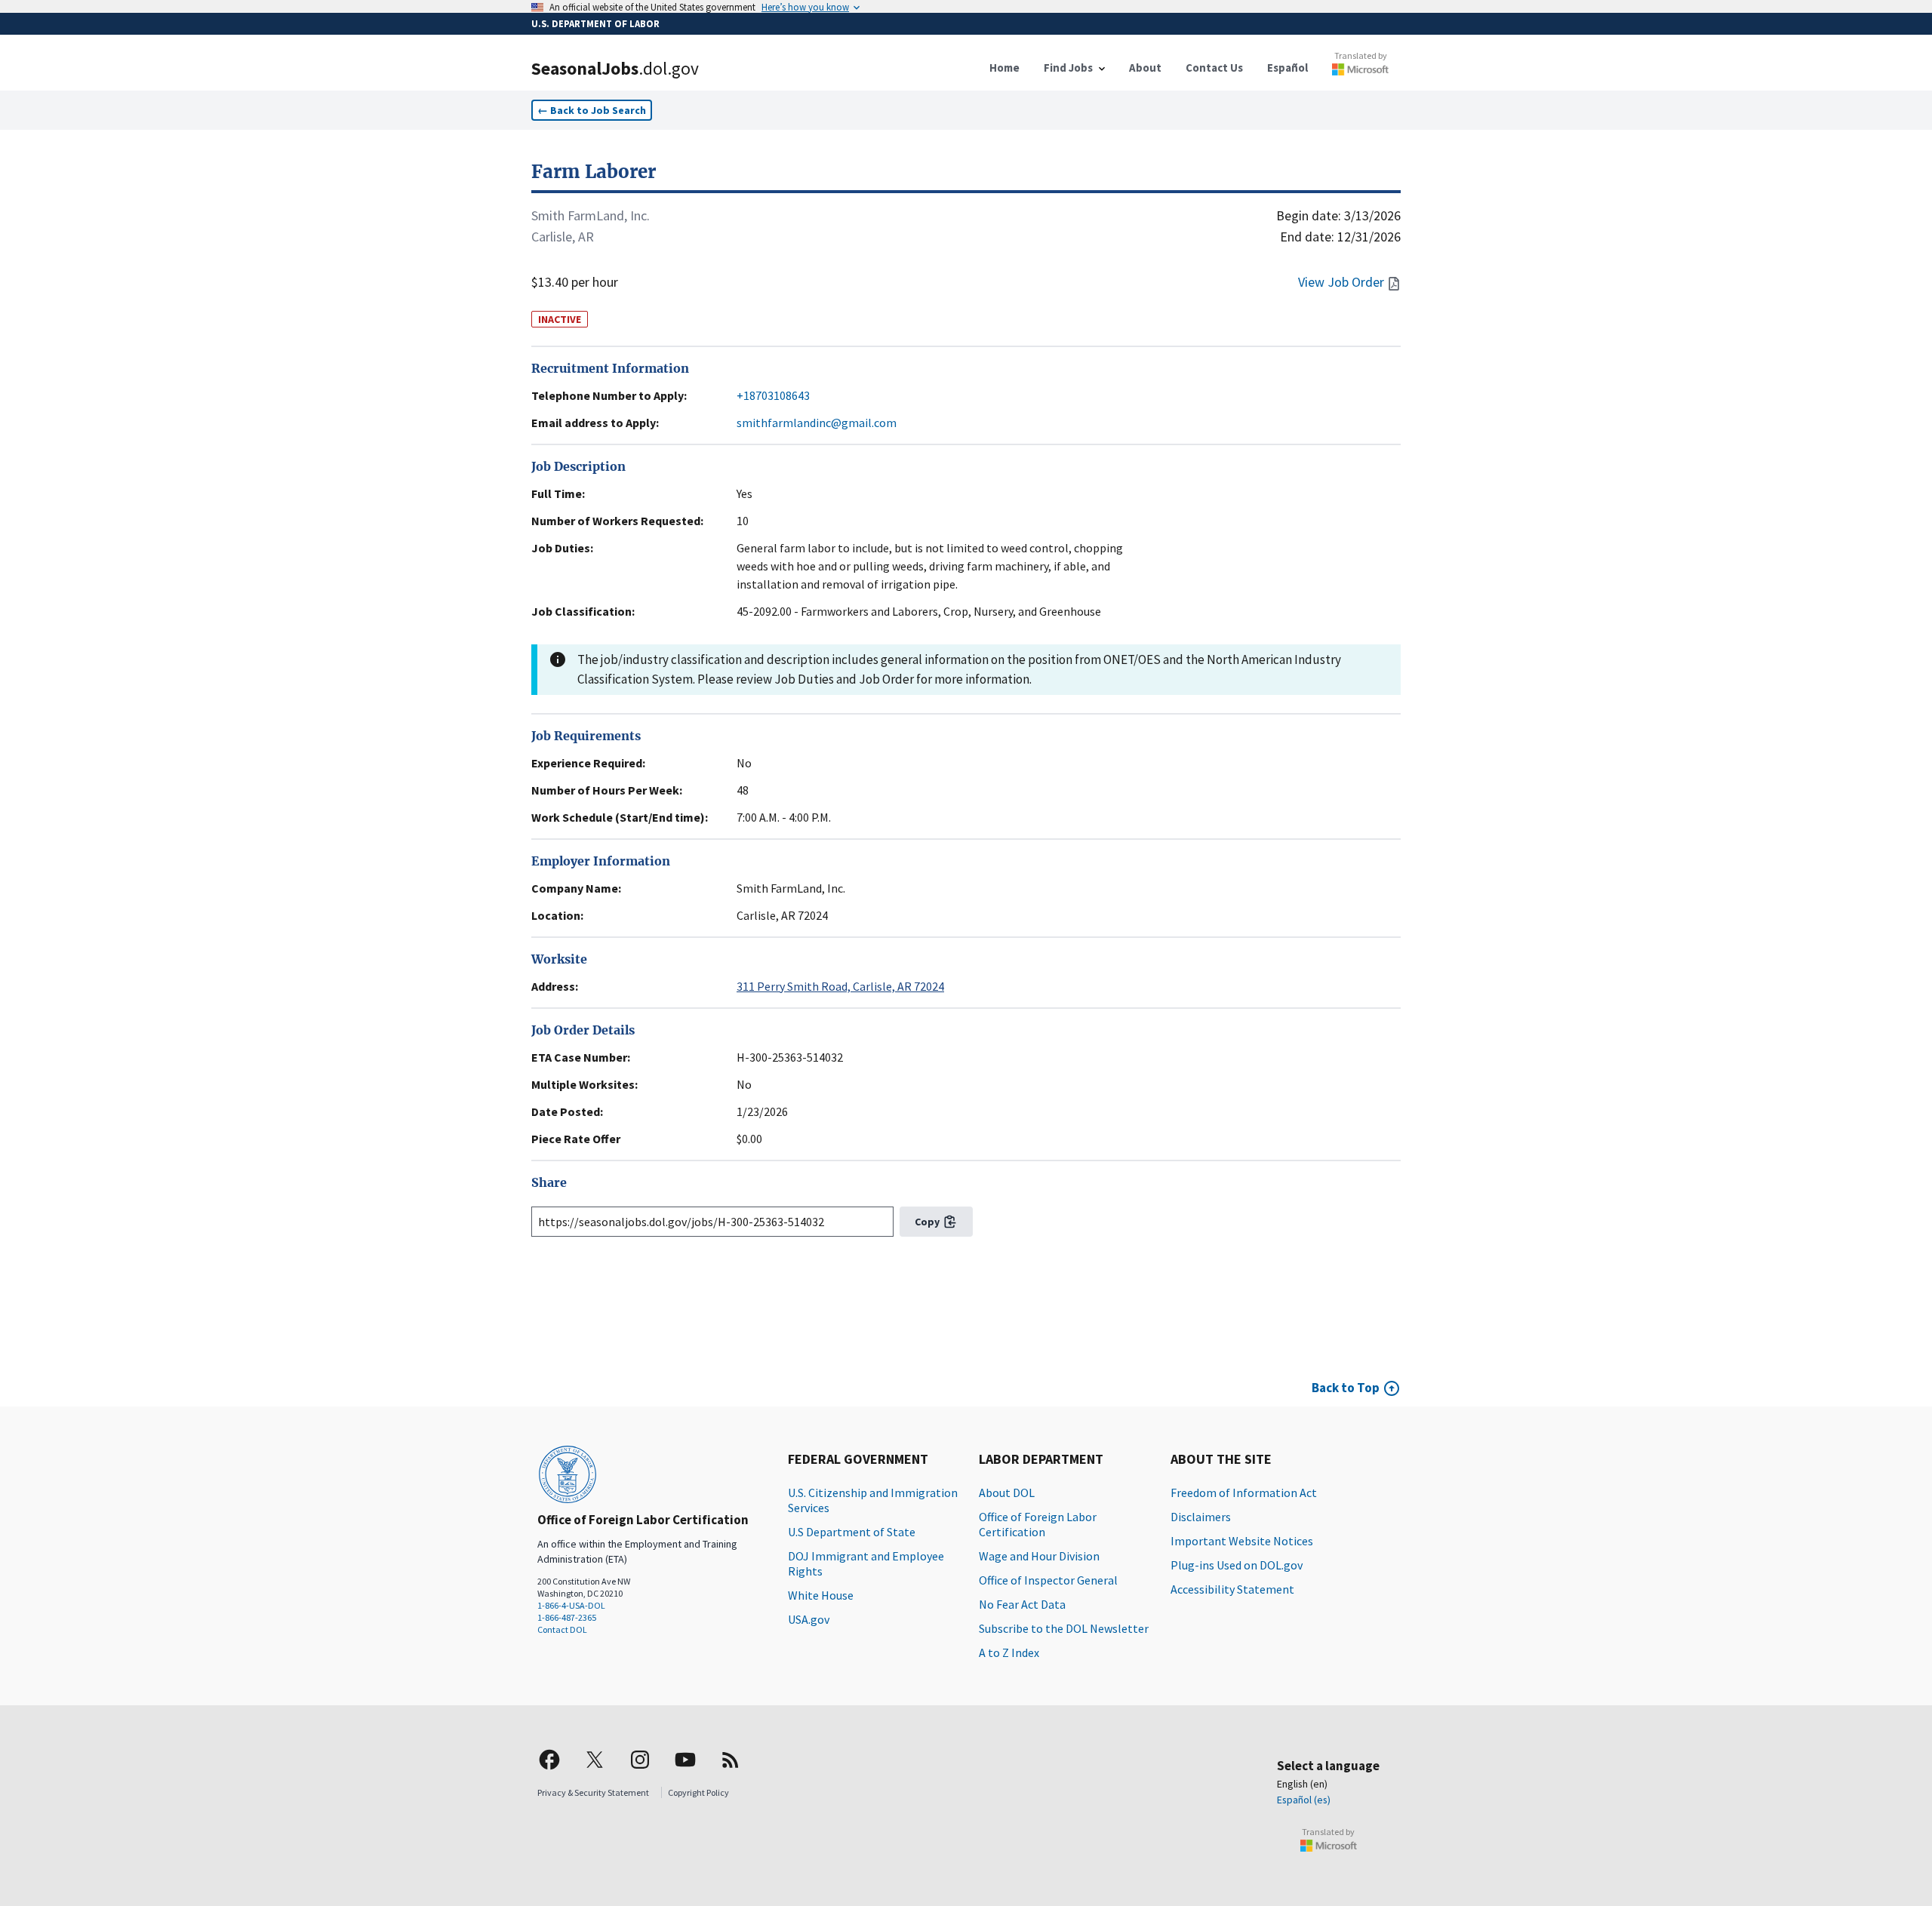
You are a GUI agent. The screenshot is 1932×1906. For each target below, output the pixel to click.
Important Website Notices (1242, 1541)
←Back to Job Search (592, 110)
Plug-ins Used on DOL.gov (1237, 1565)
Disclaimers (1201, 1517)
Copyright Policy (698, 1792)
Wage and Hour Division (1039, 1556)
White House (821, 1595)
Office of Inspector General (1048, 1580)
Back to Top (1346, 1388)
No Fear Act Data (1022, 1604)
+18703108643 (773, 395)
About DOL (1007, 1493)
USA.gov (809, 1619)
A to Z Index (1009, 1652)
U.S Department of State (852, 1532)
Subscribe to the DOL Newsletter (1064, 1628)
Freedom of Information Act (1244, 1493)
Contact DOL (562, 1629)
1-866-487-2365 (567, 1617)
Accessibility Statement (1232, 1589)
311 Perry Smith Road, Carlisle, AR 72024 (840, 986)
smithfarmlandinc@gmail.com (817, 423)
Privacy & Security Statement (593, 1792)
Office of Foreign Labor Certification (1038, 1524)
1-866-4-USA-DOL (571, 1605)
